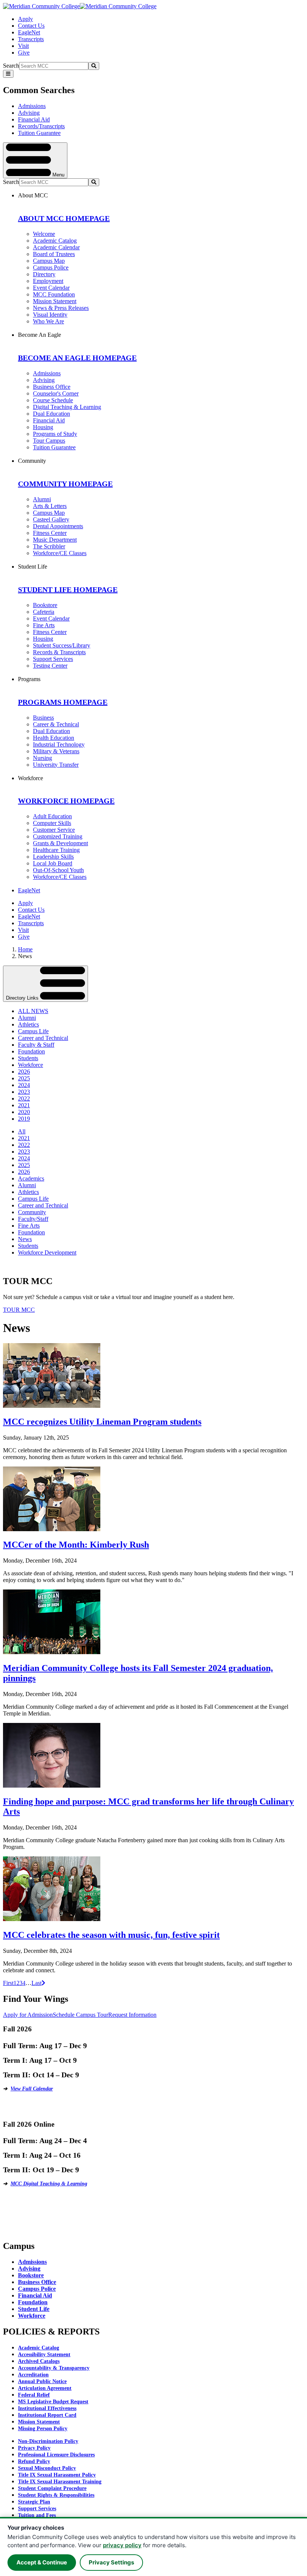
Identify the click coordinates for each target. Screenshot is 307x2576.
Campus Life (33, 1031)
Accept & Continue (42, 2562)
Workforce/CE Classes (60, 553)
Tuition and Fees (37, 2515)
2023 (24, 1092)
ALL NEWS (33, 1011)
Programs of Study (55, 434)
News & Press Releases (61, 308)
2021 (24, 1105)
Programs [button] (29, 679)
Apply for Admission (28, 2015)
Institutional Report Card (47, 2415)
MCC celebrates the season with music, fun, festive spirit (111, 1935)
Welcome (44, 234)
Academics (31, 1178)
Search (11, 66)
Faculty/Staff (33, 1219)
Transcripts (31, 39)
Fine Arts (44, 625)
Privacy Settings (111, 2562)
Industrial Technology (59, 744)
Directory (44, 274)
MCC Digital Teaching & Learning (49, 2184)
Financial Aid (34, 119)
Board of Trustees (54, 254)
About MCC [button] (33, 195)
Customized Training (58, 836)
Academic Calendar (56, 247)
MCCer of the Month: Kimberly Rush (76, 1545)
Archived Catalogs (39, 2361)
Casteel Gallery (51, 519)
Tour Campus (49, 441)
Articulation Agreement (45, 2388)
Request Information (132, 2015)
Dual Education (51, 414)
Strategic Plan (34, 2502)
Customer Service (54, 830)
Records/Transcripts (41, 126)
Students (28, 1058)
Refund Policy (34, 2461)
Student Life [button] (33, 567)
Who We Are (48, 321)
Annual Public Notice (42, 2381)
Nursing (42, 758)
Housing (43, 427)
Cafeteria (44, 612)
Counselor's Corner (56, 393)
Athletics (28, 1024)
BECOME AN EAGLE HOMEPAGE (77, 358)
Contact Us (31, 26)
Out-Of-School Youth (58, 870)
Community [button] (32, 461)
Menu (58, 174)
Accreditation (33, 2375)
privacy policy (122, 2545)
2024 (24, 1085)
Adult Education (52, 816)
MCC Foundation (54, 294)
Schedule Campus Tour (80, 2015)
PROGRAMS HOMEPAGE (63, 702)
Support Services (53, 659)
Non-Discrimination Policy (48, 2441)
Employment (48, 281)
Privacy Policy (34, 2448)
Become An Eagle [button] (39, 335)
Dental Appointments (58, 526)
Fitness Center (50, 533)
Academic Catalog (55, 241)
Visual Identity (50, 315)
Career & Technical (56, 724)
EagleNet (29, 32)
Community (32, 1212)
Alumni (42, 499)
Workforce (31, 1065)
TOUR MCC (19, 1310)
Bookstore (45, 605)
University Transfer (56, 765)
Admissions (32, 106)
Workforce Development (47, 1252)
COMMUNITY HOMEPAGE (65, 484)
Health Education (54, 738)
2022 (24, 1098)
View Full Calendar (32, 2089)
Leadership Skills (53, 857)
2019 (24, 1119)
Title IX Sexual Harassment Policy (57, 2475)
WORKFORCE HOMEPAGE (66, 801)
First (8, 1983)
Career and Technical (43, 1038)
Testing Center (50, 666)
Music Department (55, 540)
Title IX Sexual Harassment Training (60, 2482)
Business (43, 718)
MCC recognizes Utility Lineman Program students (102, 1422)
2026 (24, 1072)
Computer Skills (52, 823)
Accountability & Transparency (54, 2368)
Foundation (31, 1051)
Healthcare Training (56, 850)
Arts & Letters (50, 506)
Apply (25, 19)
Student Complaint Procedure (52, 2488)
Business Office (52, 387)
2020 (24, 1112)
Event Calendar (51, 288)
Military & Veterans (56, 751)
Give (24, 53)
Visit (23, 46)
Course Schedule (53, 400)
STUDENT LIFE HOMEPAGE (68, 590)
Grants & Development (60, 843)
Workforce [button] (31, 778)
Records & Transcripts (59, 652)
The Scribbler (49, 546)
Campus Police (51, 267)
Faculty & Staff (36, 1045)
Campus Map (49, 261)
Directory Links (23, 998)
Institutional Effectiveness (47, 2408)
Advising (29, 113)
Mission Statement (55, 301)
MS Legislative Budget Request (53, 2402)
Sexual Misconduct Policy (47, 2468)
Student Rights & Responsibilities (56, 2495)
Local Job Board (53, 863)
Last (37, 1983)
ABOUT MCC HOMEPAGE (64, 218)
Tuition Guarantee (39, 133)
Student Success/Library (62, 645)
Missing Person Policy (43, 2429)
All (22, 1131)
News (25, 1239)
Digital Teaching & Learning (67, 407)
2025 (24, 1078)
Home (25, 949)
